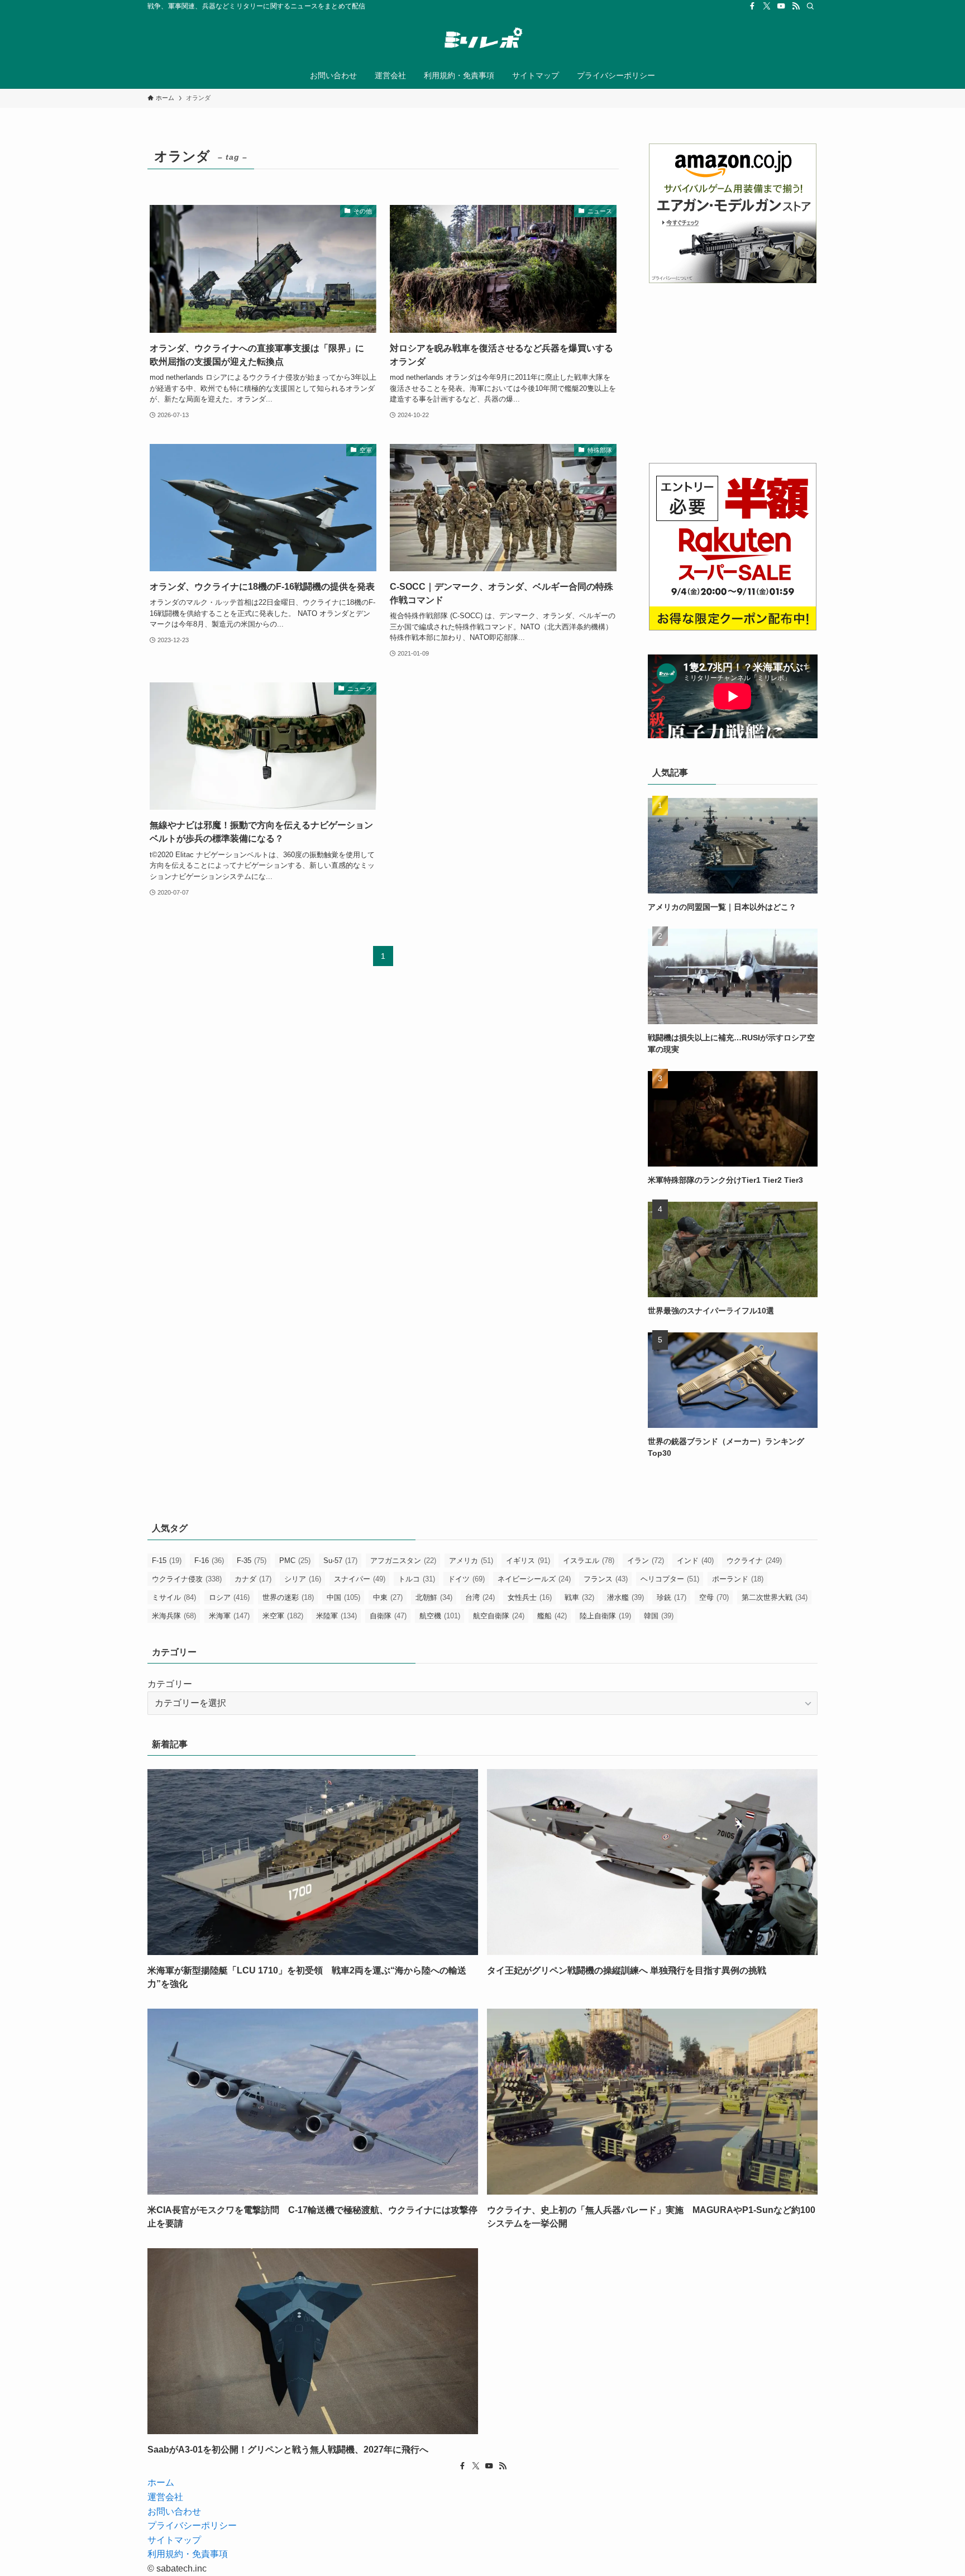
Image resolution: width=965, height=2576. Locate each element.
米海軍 (229, 1616)
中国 (343, 1597)
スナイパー (360, 1579)
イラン (646, 1561)
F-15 (167, 1561)
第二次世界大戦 (775, 1597)
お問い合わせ (174, 2512)
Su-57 (340, 1561)
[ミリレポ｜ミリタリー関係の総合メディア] (482, 40)
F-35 (252, 1561)
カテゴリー (170, 1684)
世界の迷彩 (288, 1597)
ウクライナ (754, 1561)
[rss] (796, 6)
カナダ (253, 1579)
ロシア (229, 1597)
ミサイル (174, 1597)
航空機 (440, 1616)
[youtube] (781, 6)
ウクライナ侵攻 (187, 1579)
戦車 (579, 1597)
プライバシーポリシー (192, 2525)
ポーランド (738, 1579)
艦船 (552, 1616)
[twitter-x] (767, 6)
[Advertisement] (733, 372)
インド (695, 1561)
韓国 (659, 1616)
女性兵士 (530, 1597)
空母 (714, 1597)
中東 (388, 1597)
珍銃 (672, 1597)
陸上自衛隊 (605, 1616)
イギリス (528, 1561)
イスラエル (589, 1561)
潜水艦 (625, 1597)
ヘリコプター (670, 1579)
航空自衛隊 (499, 1616)
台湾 (480, 1597)
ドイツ (466, 1579)
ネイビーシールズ (534, 1579)
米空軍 (283, 1616)
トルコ (417, 1579)
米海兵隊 (174, 1616)
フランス (606, 1579)
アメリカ (471, 1561)
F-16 (209, 1561)
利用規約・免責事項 (188, 2554)
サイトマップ (174, 2540)
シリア (303, 1579)
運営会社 (165, 2497)
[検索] (810, 6)
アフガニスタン (403, 1561)
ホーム (161, 2482)
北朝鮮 (434, 1597)
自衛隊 (388, 1616)
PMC (295, 1561)
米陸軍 (336, 1616)
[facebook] (752, 6)
